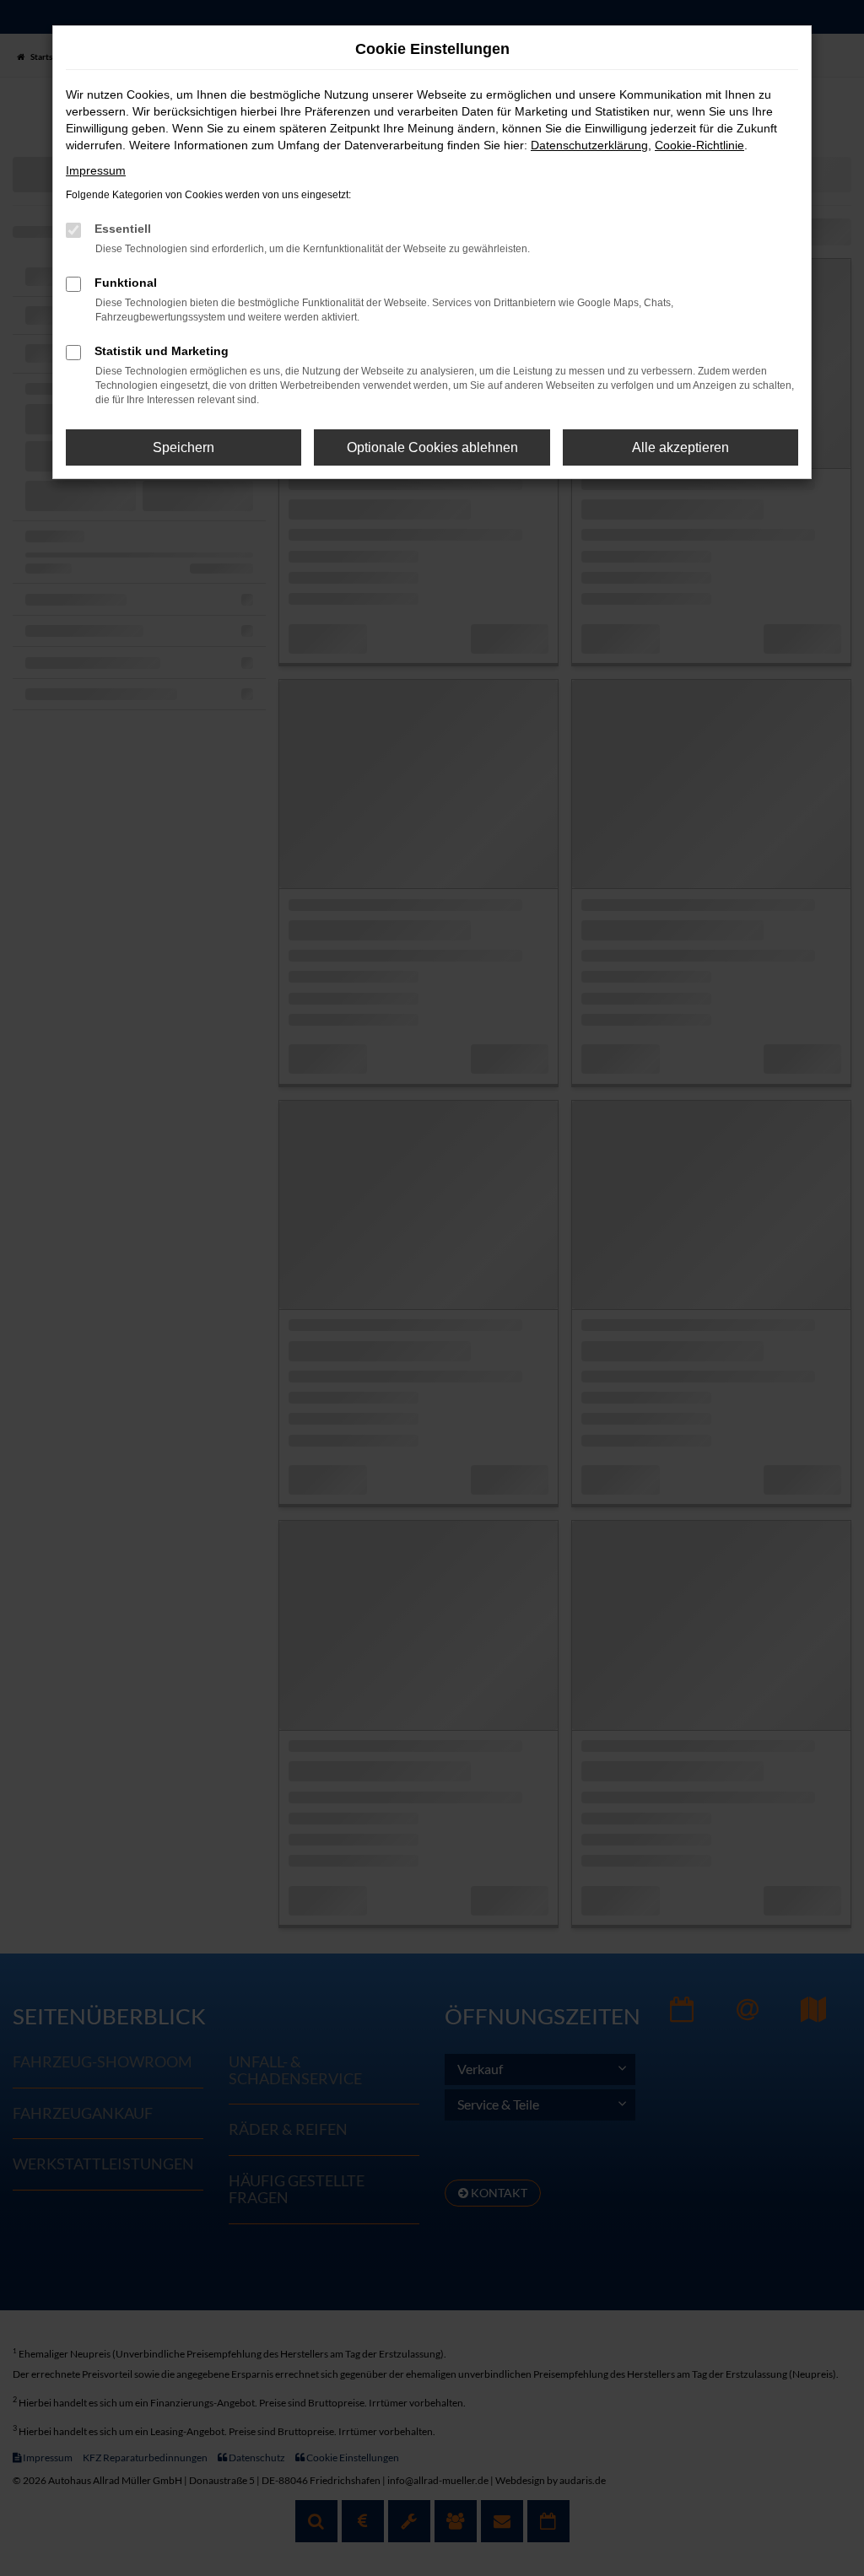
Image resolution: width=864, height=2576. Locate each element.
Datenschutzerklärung (589, 145)
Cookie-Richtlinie (699, 145)
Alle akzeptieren (680, 447)
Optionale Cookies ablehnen (432, 447)
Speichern (184, 447)
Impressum (96, 170)
